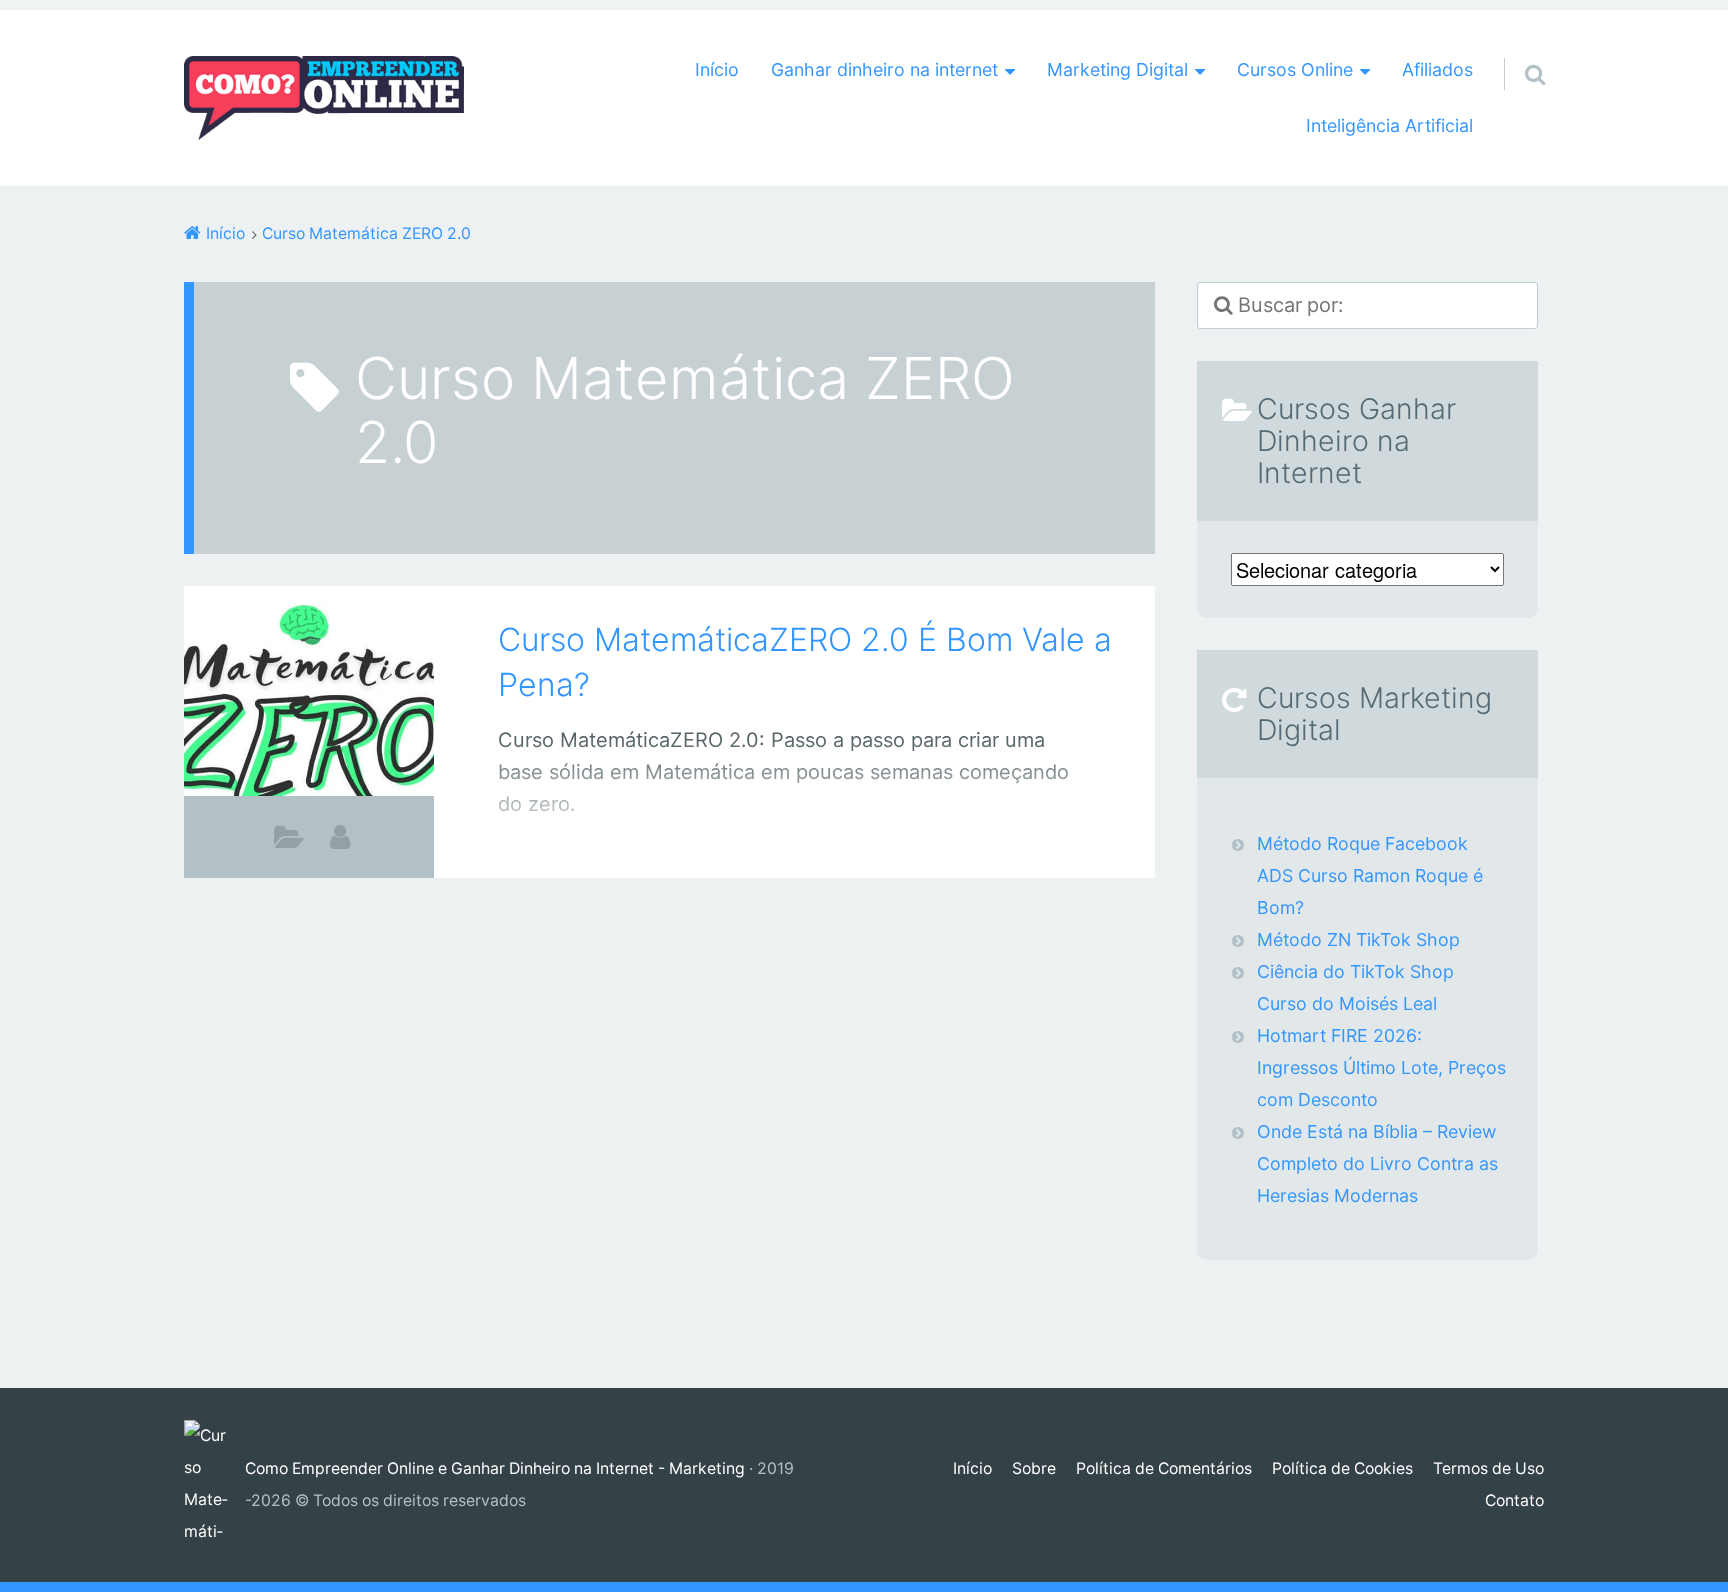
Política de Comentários (1164, 1468)
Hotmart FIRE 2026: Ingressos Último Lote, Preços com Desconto (1381, 1067)
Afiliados (1437, 69)
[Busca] (1517, 49)
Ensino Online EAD (289, 842)
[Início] (214, 1485)
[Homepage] (324, 98)
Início (717, 69)
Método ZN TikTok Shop (1358, 939)
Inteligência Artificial (1389, 125)
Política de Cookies (1342, 1468)
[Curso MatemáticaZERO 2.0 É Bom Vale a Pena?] (309, 704)
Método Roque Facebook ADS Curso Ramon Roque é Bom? (1370, 875)
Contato (1514, 1500)
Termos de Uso (1488, 1468)
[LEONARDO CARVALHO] (340, 837)
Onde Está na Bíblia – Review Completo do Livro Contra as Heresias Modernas (1377, 1163)
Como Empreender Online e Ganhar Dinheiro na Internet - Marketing (495, 1468)
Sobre (1034, 1468)
